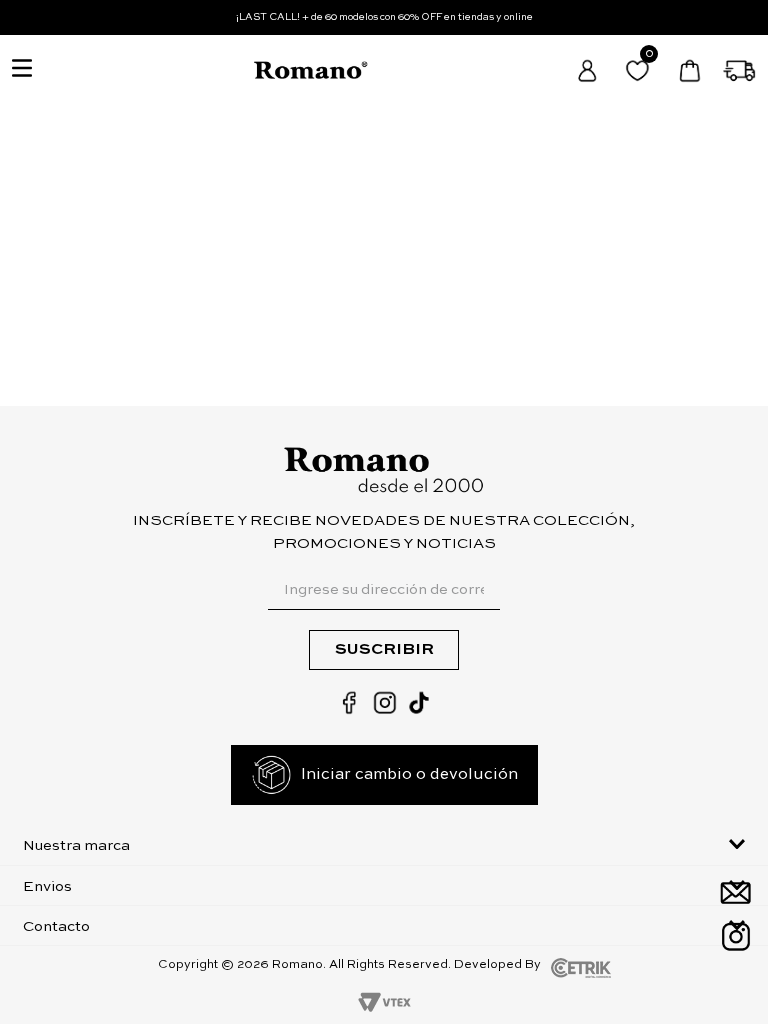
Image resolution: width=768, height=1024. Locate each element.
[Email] (735, 892)
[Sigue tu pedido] (740, 70)
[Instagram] (735, 936)
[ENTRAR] (588, 70)
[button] (384, 844)
